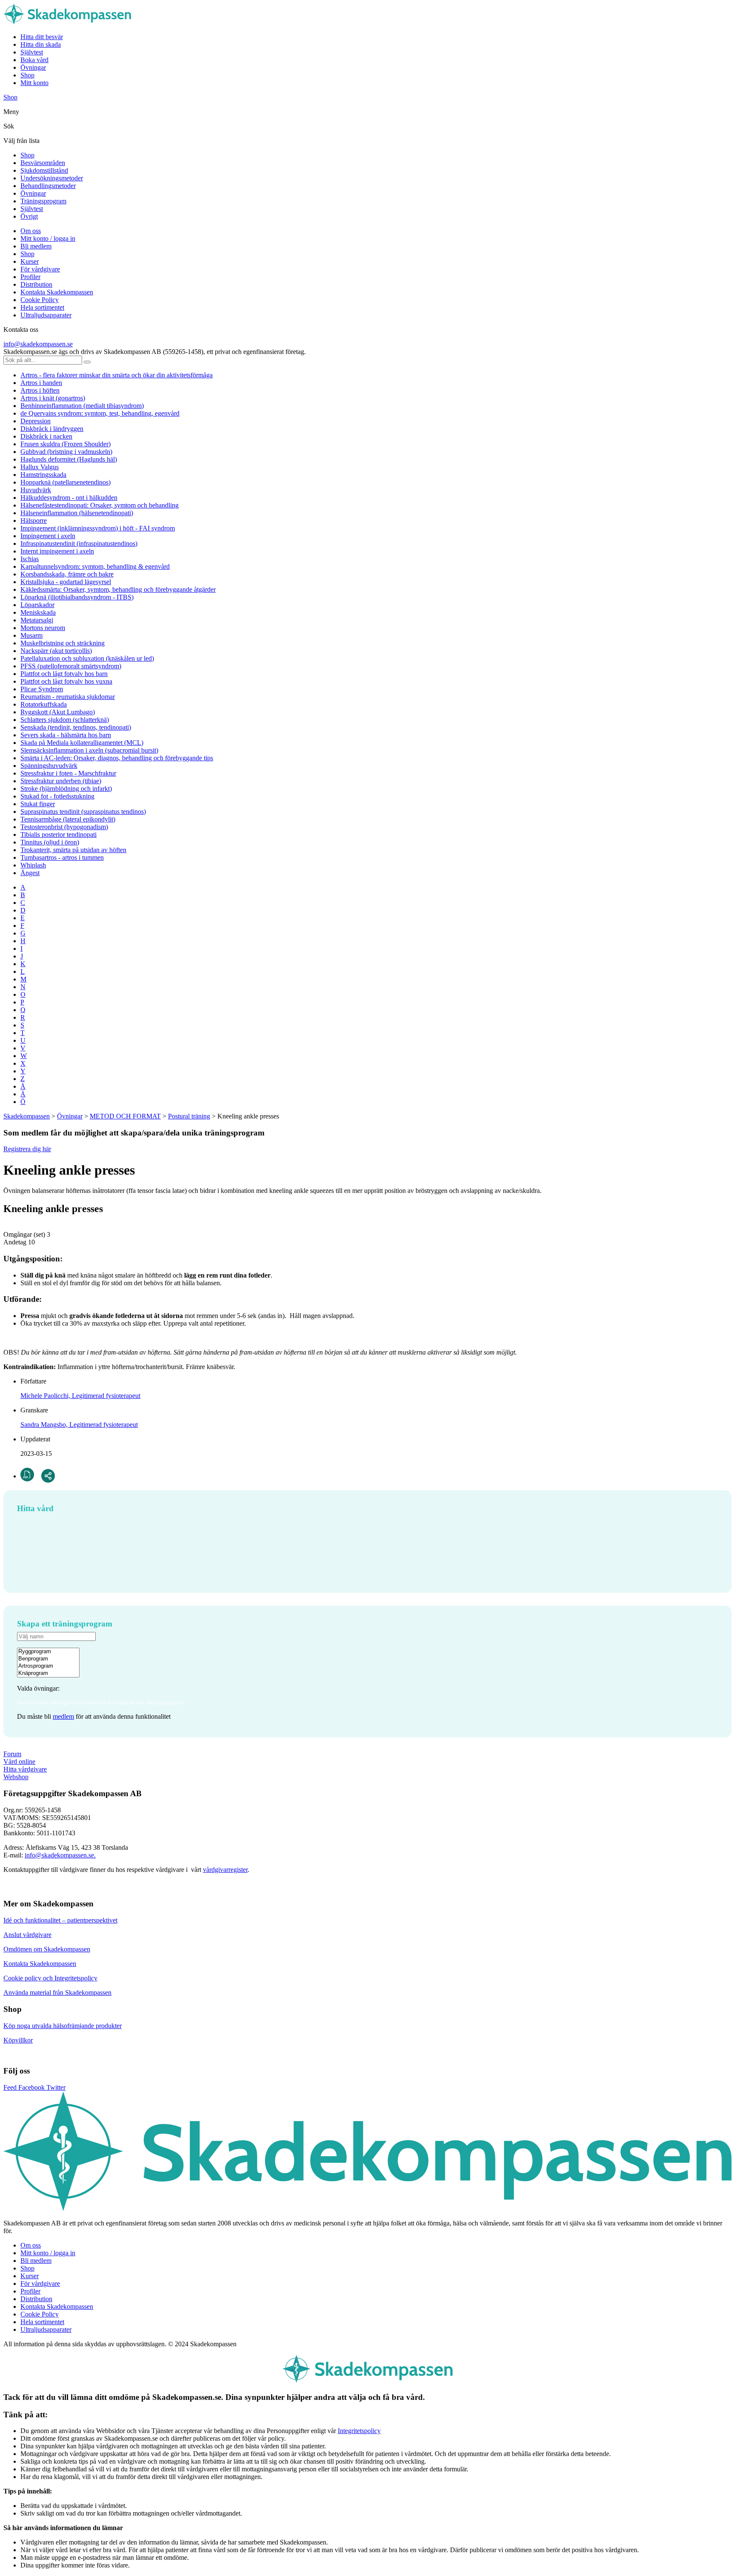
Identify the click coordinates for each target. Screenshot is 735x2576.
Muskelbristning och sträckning (63, 643)
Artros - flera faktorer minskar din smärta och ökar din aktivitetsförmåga (117, 375)
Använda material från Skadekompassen (57, 1993)
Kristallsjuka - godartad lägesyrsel (66, 582)
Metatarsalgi (37, 620)
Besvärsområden (43, 163)
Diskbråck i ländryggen (52, 429)
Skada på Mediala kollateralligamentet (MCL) (82, 743)
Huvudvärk (36, 490)
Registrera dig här (27, 1149)
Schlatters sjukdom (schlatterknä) (65, 720)
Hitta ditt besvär (42, 37)
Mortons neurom (43, 628)
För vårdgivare (40, 269)
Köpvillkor (18, 2040)
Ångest (30, 873)
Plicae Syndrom (42, 689)
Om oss (31, 231)
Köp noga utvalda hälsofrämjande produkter (63, 2026)
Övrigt (29, 216)
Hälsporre (34, 521)
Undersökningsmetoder (52, 178)
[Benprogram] (48, 1659)
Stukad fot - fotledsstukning (57, 796)
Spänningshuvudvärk (49, 766)
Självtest (32, 52)
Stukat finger (38, 804)
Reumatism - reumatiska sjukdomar (68, 697)
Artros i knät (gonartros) (53, 398)
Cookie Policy (40, 300)
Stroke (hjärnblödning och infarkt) (66, 789)
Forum (12, 1754)
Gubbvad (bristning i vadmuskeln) (66, 452)
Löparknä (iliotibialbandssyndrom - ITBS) (77, 597)
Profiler (30, 277)
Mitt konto (34, 83)
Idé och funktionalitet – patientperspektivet (60, 1920)
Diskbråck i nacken (46, 436)
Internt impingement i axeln (57, 551)
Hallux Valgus (40, 467)
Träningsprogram (43, 201)
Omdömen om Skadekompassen (47, 1949)
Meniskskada (38, 612)
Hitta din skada (41, 44)
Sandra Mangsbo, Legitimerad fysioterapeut (79, 1425)
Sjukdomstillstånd (44, 170)
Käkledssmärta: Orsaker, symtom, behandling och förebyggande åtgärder (118, 589)
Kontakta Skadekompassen (57, 292)
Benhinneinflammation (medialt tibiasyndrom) (82, 406)
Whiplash (33, 865)
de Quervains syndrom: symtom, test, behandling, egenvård (100, 413)
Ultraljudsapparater (46, 315)
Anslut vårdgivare (27, 1935)
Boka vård (34, 60)
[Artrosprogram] (48, 1666)
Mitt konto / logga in (48, 238)
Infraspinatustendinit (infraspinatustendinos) (79, 543)
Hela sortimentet (42, 307)
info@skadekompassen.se (38, 344)
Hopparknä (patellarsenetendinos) (66, 482)
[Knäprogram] (48, 1673)
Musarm (31, 635)
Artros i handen (41, 383)
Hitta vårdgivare (25, 1769)
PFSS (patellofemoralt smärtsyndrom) (71, 666)
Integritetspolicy (359, 2431)
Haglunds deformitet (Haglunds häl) (69, 459)
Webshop (16, 1777)
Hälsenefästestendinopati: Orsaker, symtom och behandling (100, 505)
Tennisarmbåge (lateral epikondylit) (68, 819)
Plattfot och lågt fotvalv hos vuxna (66, 681)
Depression (36, 421)
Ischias (30, 559)
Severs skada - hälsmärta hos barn (66, 735)
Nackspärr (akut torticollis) (56, 651)
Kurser (30, 261)
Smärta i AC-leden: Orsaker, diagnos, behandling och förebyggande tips (117, 758)
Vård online (19, 1762)
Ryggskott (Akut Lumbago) (58, 712)
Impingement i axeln (48, 536)
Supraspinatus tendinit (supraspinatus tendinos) (83, 812)
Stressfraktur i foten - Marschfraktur (68, 773)
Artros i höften (40, 390)
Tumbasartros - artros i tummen (62, 857)
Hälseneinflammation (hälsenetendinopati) (77, 513)
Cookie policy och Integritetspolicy (50, 1978)
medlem (63, 1716)
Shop (27, 75)
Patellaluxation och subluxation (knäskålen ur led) (87, 658)
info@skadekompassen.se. (60, 1855)
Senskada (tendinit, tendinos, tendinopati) (76, 727)
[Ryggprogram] (48, 1652)
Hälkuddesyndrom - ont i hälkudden (69, 498)
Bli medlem (36, 246)
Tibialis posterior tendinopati (58, 834)
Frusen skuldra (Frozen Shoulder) (66, 444)
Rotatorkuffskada (44, 704)
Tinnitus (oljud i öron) (50, 842)
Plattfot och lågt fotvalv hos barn (64, 674)
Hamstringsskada (43, 475)
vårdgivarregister (225, 1870)
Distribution (36, 284)
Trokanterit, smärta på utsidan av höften (73, 850)
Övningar (33, 67)
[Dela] (48, 1476)
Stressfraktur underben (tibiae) (61, 781)
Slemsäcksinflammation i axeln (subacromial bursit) (89, 750)
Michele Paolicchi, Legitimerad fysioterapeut (80, 1396)
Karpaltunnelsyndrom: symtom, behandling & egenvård (95, 566)
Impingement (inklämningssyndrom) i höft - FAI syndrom (98, 528)
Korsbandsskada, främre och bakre (67, 574)
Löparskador (37, 605)
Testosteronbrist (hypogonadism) (64, 827)
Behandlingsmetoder (48, 186)
